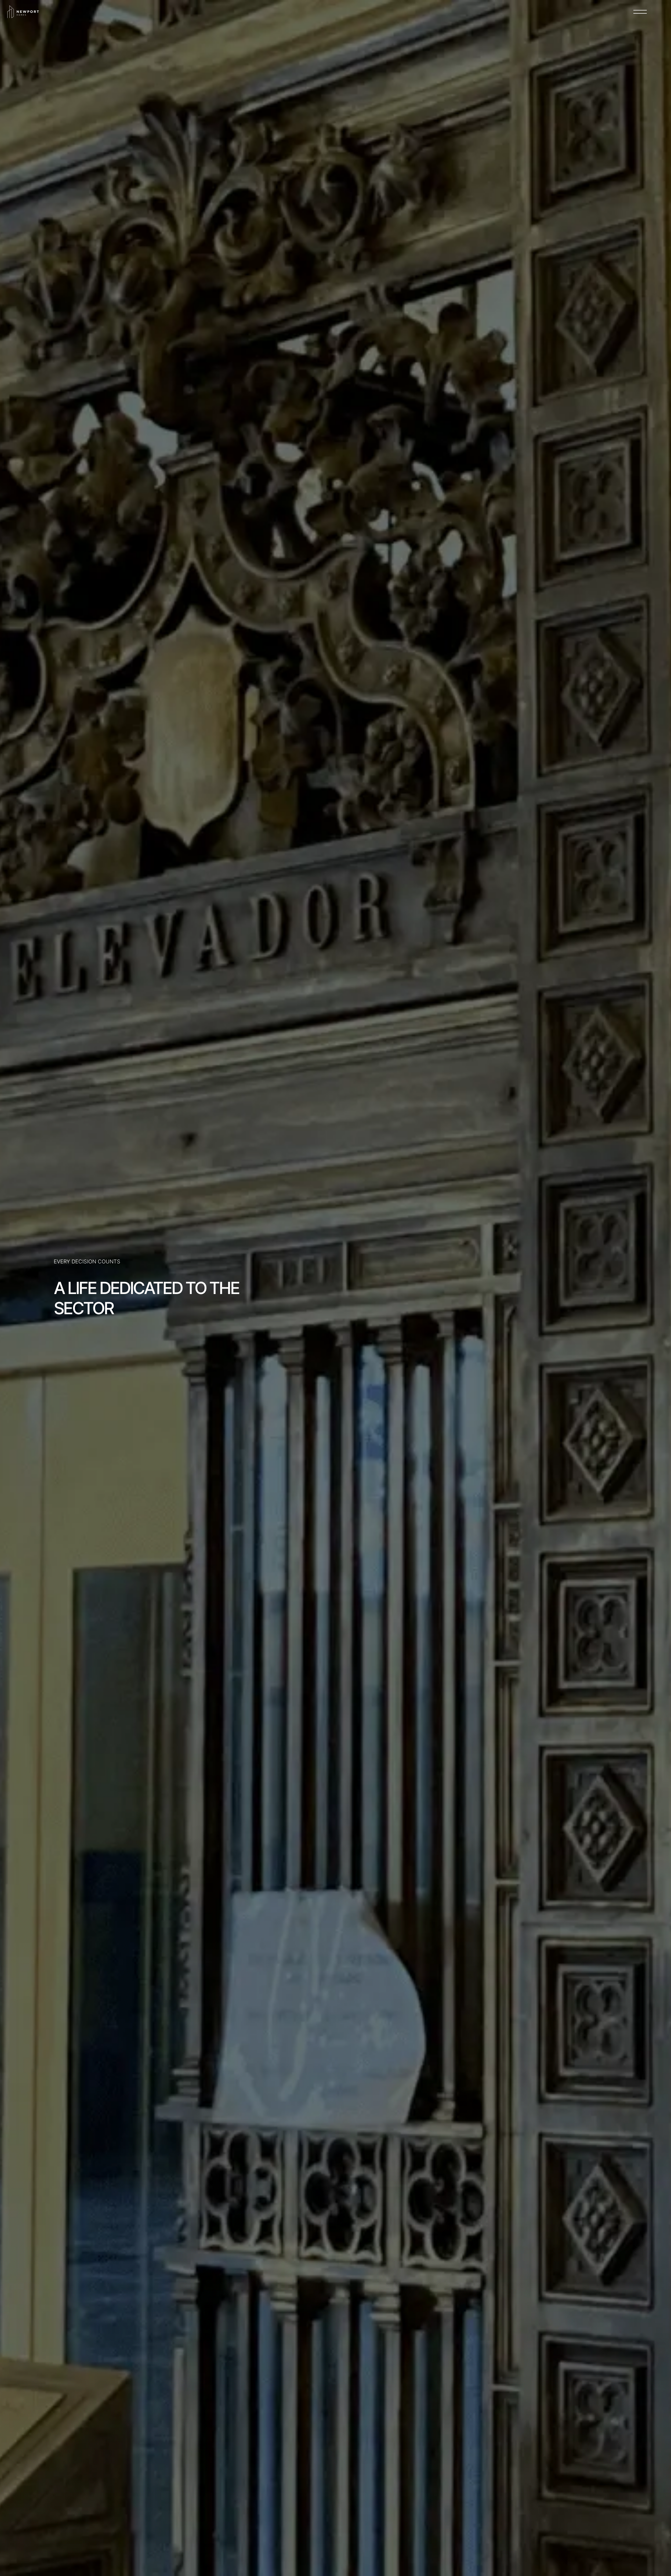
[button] (640, 12)
